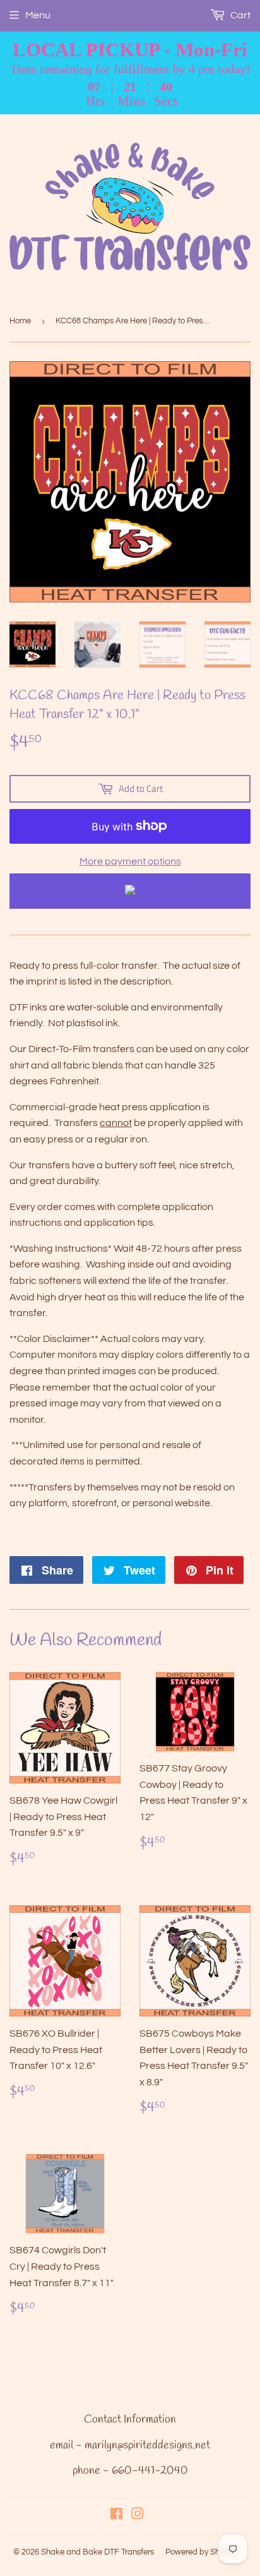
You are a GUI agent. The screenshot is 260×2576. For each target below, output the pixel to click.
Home (20, 321)
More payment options (130, 861)
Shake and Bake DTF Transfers (98, 2552)
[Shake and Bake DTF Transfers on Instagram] (138, 2515)
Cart (239, 15)
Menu (38, 15)
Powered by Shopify (201, 2552)
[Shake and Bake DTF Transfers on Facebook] (116, 2515)
